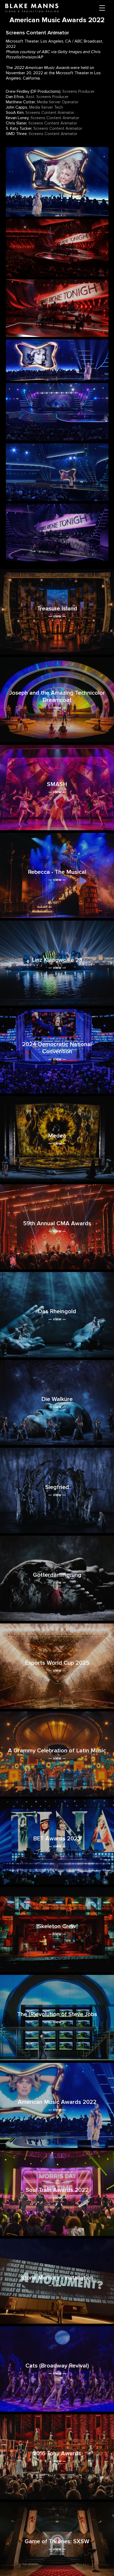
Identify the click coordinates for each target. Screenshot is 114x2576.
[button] (102, 8)
